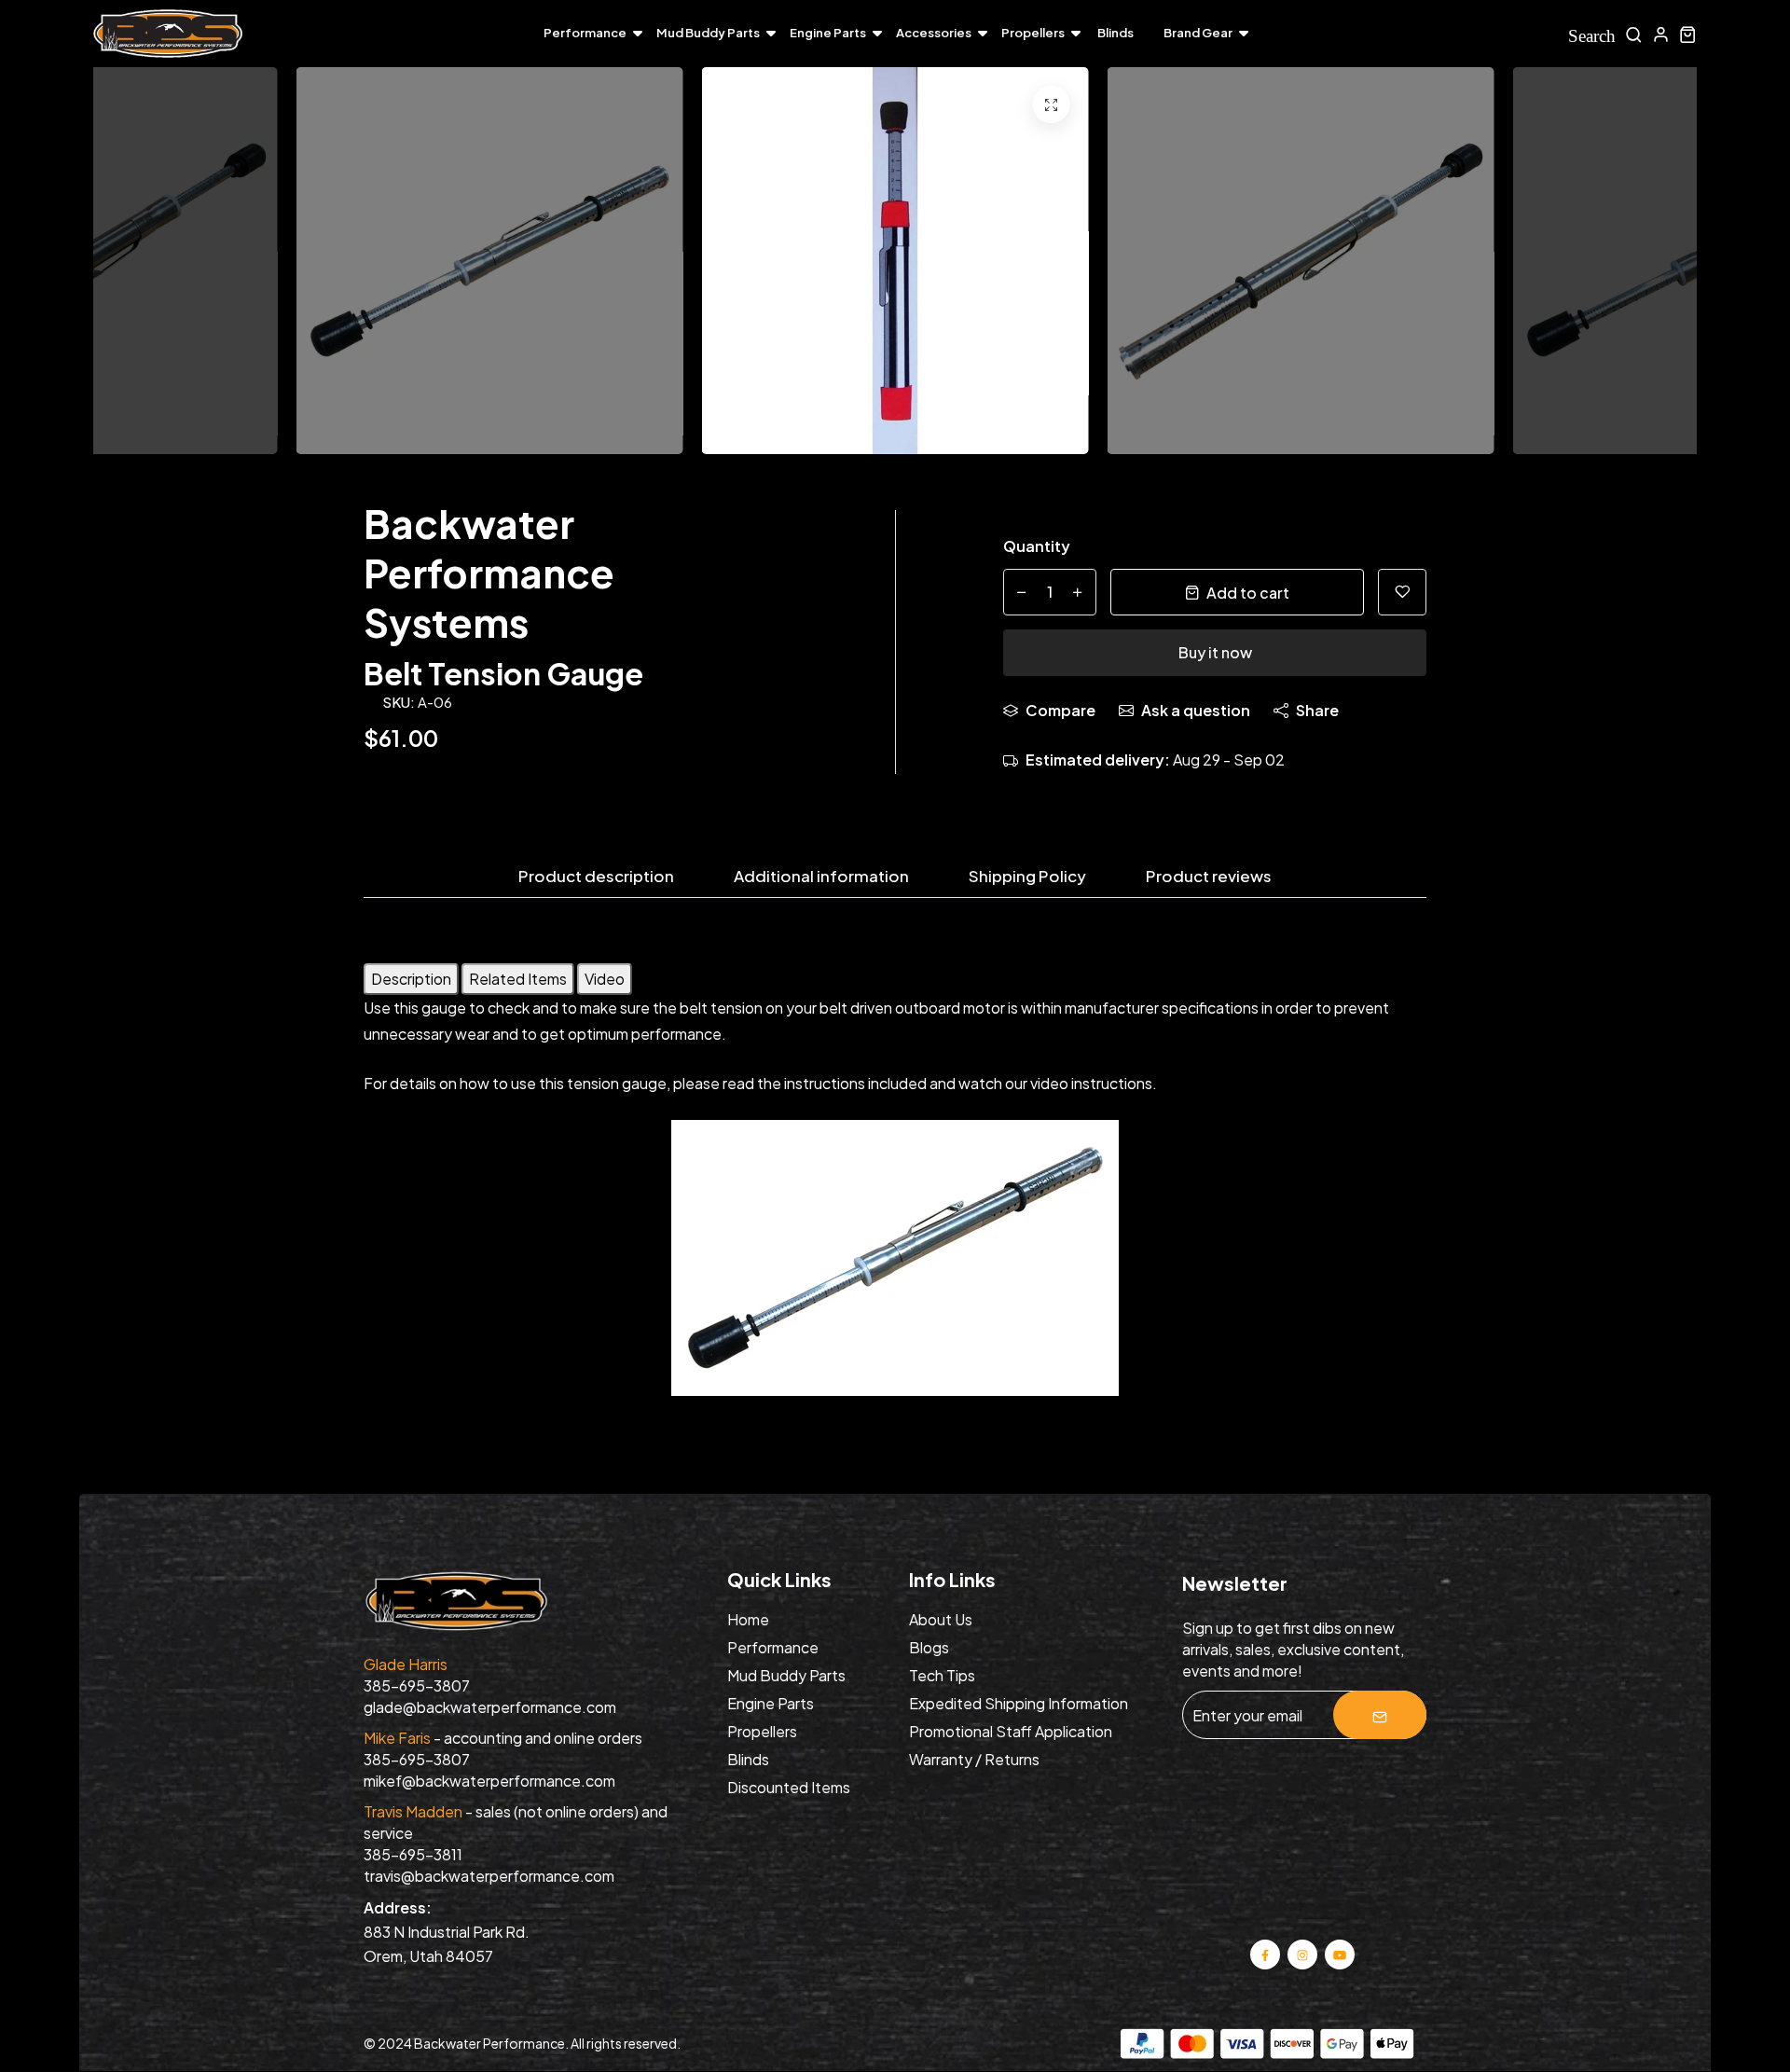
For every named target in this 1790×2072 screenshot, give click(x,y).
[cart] (1688, 34)
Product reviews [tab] (1209, 877)
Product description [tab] (596, 877)
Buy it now (1215, 652)
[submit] (1380, 1715)
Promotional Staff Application (1011, 1731)
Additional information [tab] (821, 877)
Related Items (518, 979)
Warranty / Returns (974, 1759)
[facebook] (1265, 1953)
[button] (1650, 266)
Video (605, 979)
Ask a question (1196, 710)
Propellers (1033, 33)
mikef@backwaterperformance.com (489, 1781)
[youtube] (1340, 1953)
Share (1317, 710)
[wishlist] (1402, 592)
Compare (1060, 710)
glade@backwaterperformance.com (490, 1707)
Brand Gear (1198, 33)
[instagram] (1303, 1953)
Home (748, 1619)
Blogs (929, 1647)
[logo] (168, 34)
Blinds (1115, 33)
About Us (941, 1619)
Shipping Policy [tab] (1027, 877)
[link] (1052, 104)
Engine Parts (828, 33)
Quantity (1037, 546)
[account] (1661, 34)
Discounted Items (789, 1787)
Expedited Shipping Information (1019, 1703)
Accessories (934, 33)
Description (411, 979)
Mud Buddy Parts (708, 33)
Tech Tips (942, 1675)
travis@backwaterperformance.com (489, 1876)
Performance (585, 33)
